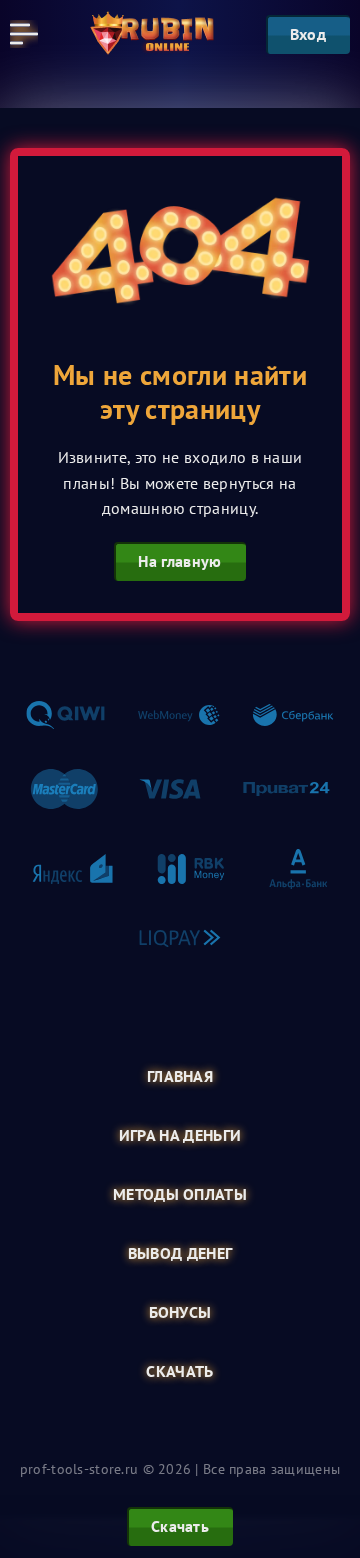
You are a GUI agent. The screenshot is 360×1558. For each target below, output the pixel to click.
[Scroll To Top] (334, 1442)
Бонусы (180, 1312)
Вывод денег (180, 1253)
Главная (180, 1076)
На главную (179, 561)
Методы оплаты (180, 1194)
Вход (308, 34)
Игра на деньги (180, 1135)
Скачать (179, 1371)
